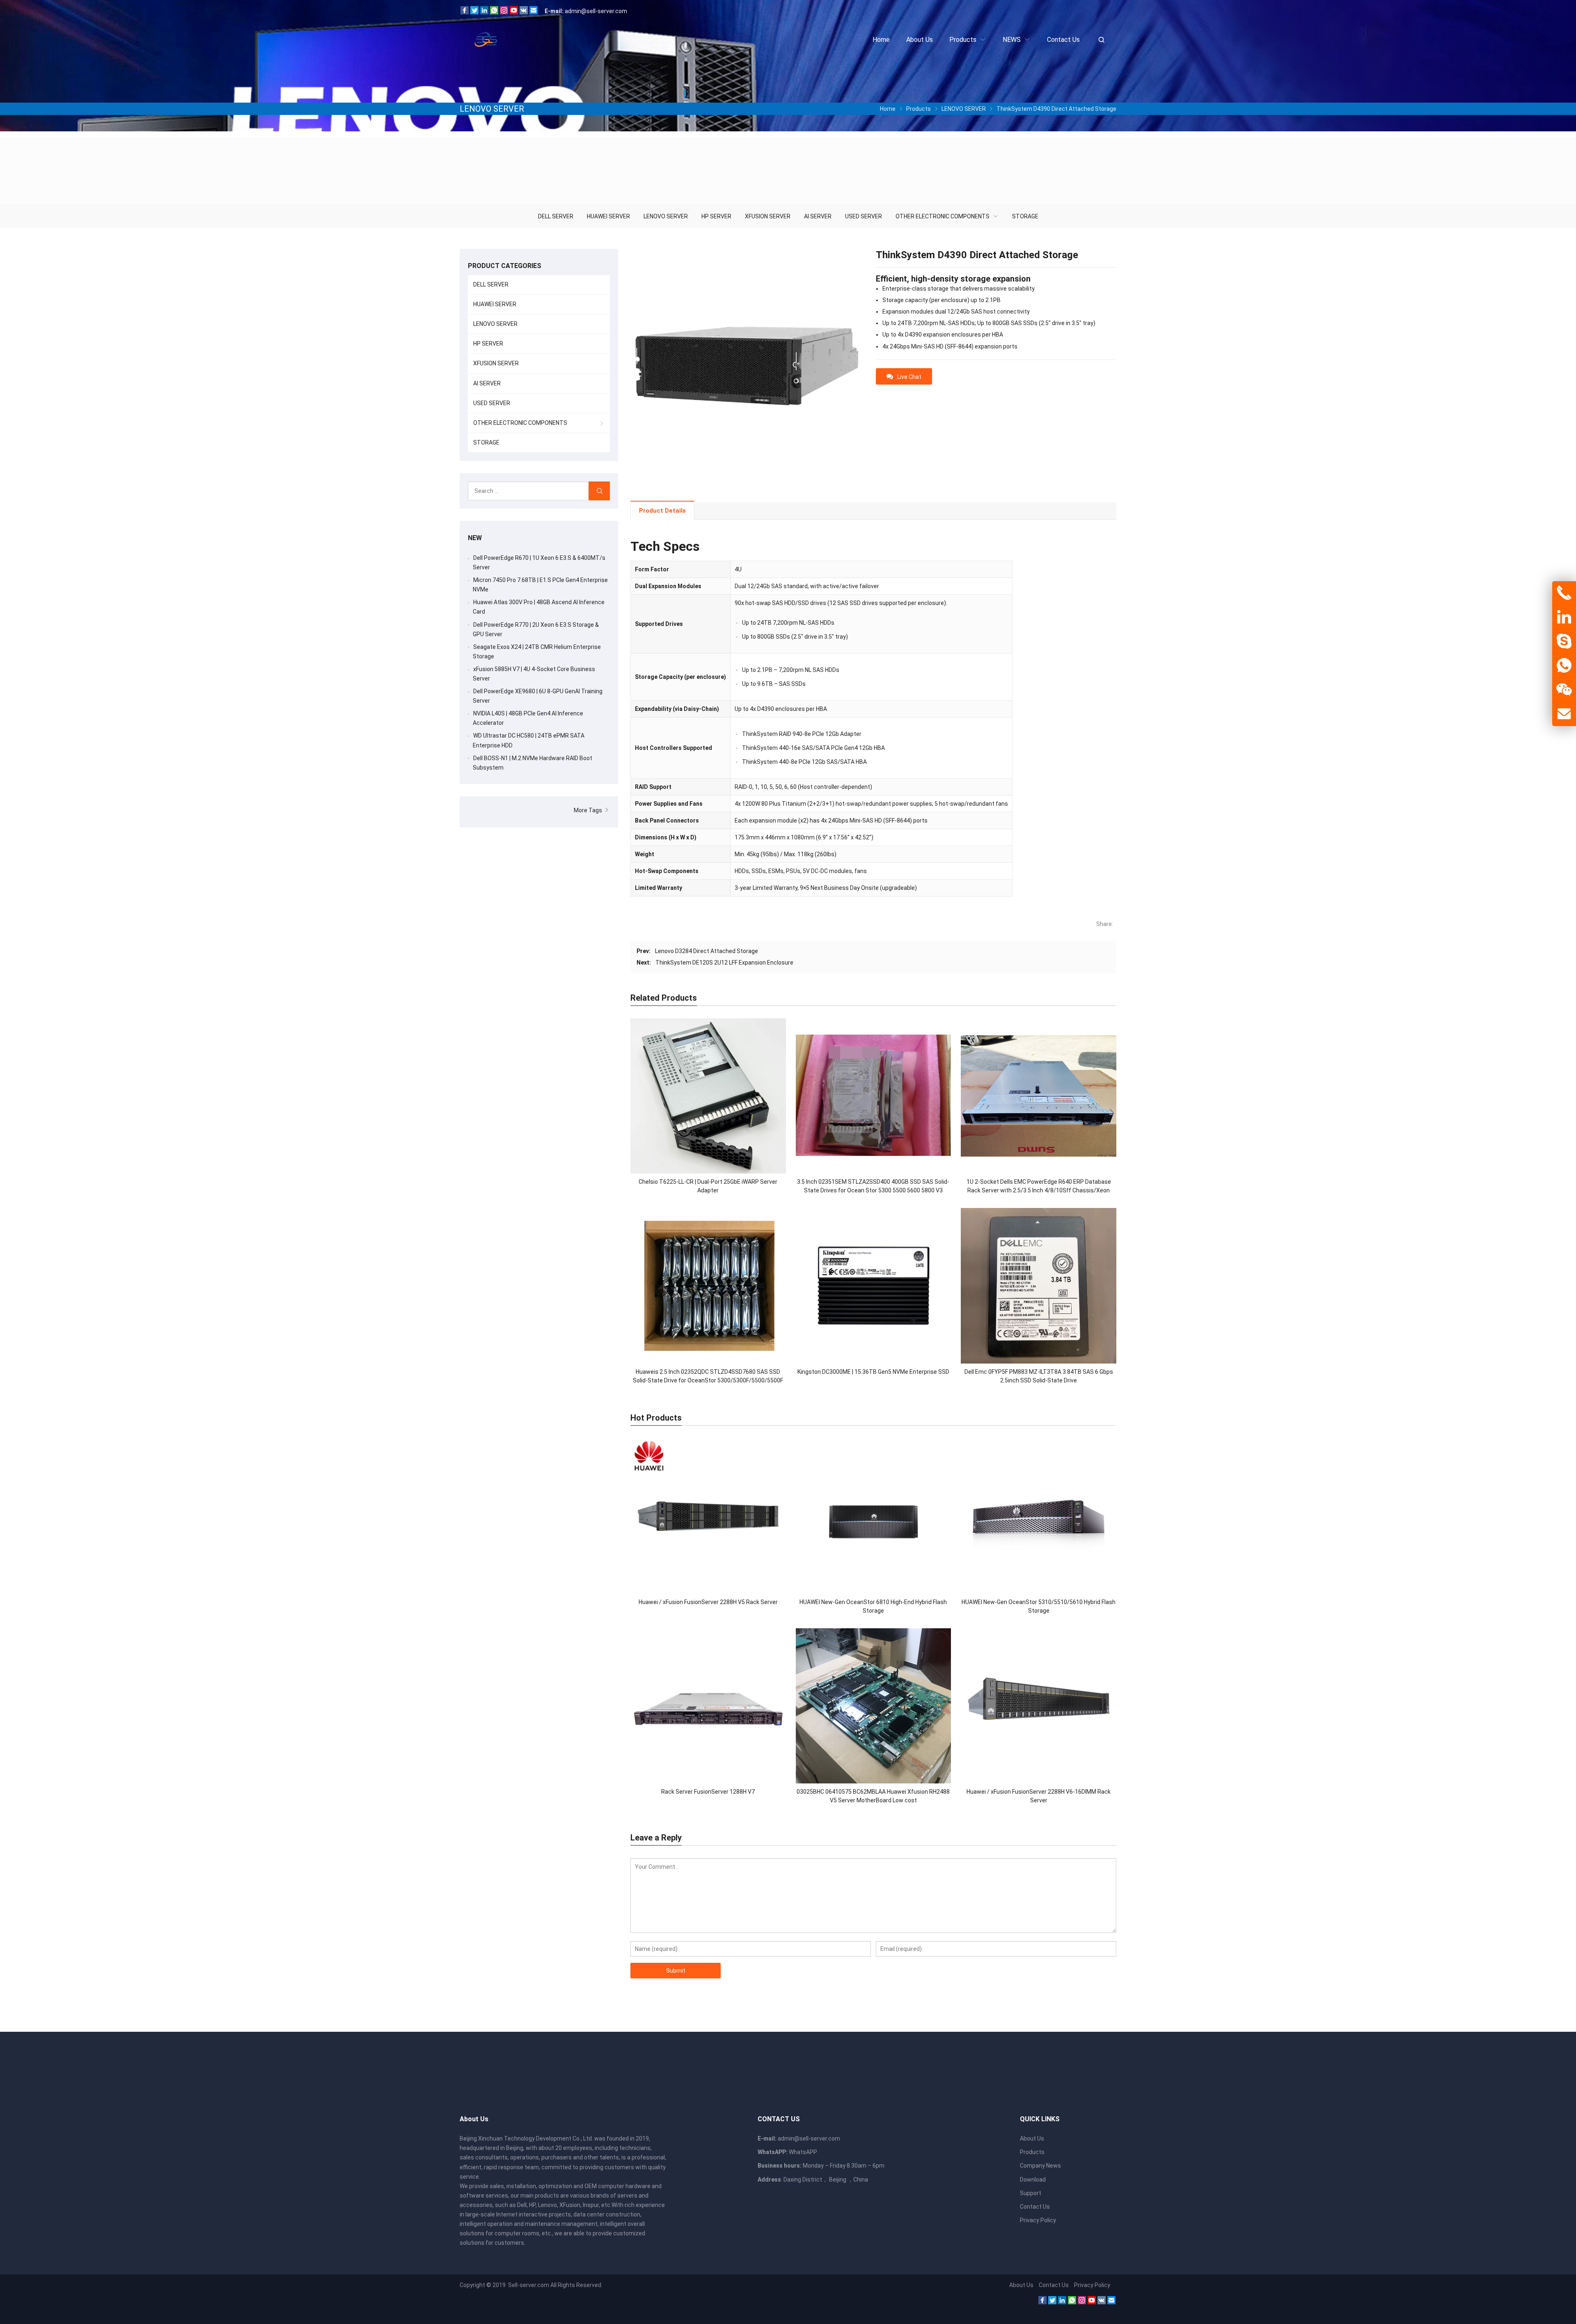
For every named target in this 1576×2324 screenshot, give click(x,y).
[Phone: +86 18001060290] (1564, 593)
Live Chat (909, 377)
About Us (1032, 2138)
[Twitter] (474, 12)
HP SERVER (716, 216)
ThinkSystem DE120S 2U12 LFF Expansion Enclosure (724, 963)
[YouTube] (514, 12)
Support (1031, 2193)
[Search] (599, 491)
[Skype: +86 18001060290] (1564, 642)
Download (1033, 2180)
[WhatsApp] (494, 12)
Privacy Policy (1038, 2220)
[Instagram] (504, 12)
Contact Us (1035, 2207)
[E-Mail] (534, 12)
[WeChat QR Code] (1564, 690)
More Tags (589, 810)
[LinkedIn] (484, 12)
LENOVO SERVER (666, 216)
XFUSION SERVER (768, 216)
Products (1032, 2152)
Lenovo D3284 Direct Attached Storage (707, 951)
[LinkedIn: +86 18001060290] (1564, 617)
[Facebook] (465, 12)
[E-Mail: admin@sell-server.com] (1564, 714)
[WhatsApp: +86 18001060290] (1564, 666)
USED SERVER (864, 216)
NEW (475, 538)
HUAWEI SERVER (608, 216)
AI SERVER (818, 216)
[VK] (524, 12)
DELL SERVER (556, 216)
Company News (1040, 2166)
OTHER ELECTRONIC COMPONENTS (943, 216)
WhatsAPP (803, 2152)
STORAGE (1025, 216)
